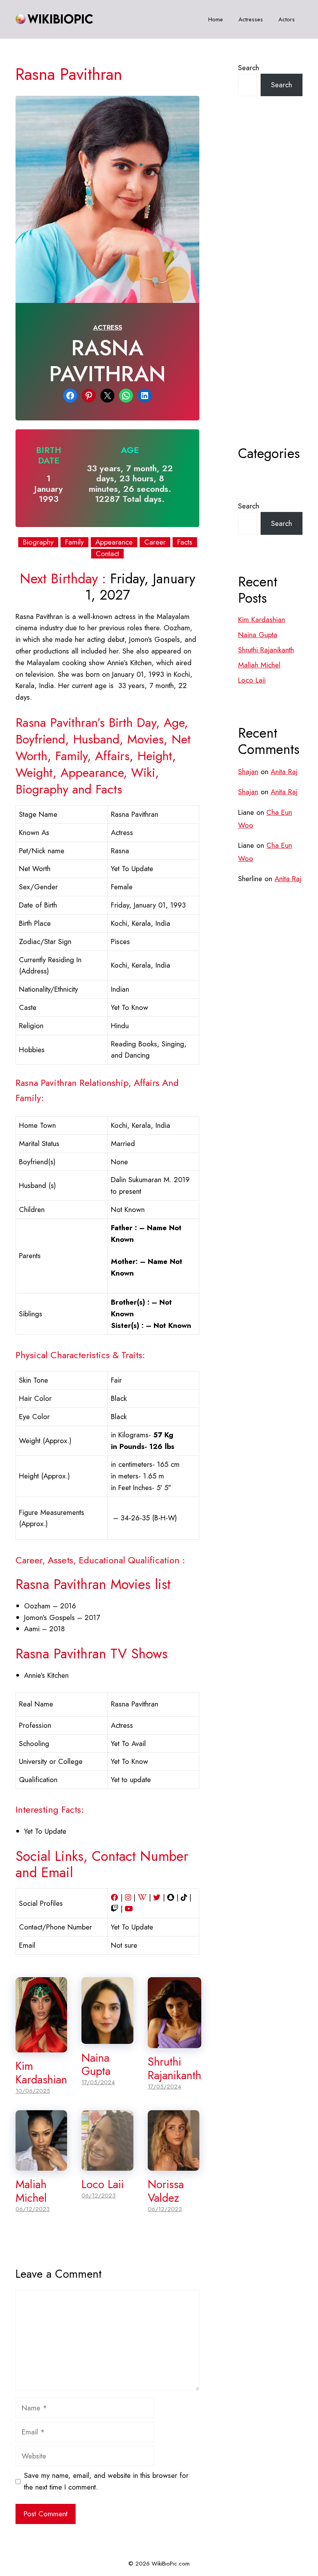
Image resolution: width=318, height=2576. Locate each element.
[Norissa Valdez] (174, 2165)
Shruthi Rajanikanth (175, 2069)
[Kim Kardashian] (41, 2046)
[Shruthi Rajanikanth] (175, 2042)
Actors (287, 19)
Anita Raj (284, 772)
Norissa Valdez (166, 2191)
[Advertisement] (270, 290)
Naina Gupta (96, 2065)
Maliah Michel (31, 2191)
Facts (185, 542)
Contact (107, 554)
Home (216, 19)
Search (249, 68)
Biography (38, 542)
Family (74, 542)
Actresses (251, 19)
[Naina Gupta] (107, 2038)
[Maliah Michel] (41, 2165)
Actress (108, 327)
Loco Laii (103, 2184)
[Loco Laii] (107, 2165)
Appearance (114, 542)
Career (155, 542)
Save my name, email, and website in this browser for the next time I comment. (106, 2481)
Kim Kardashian (41, 2073)
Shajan (248, 772)
